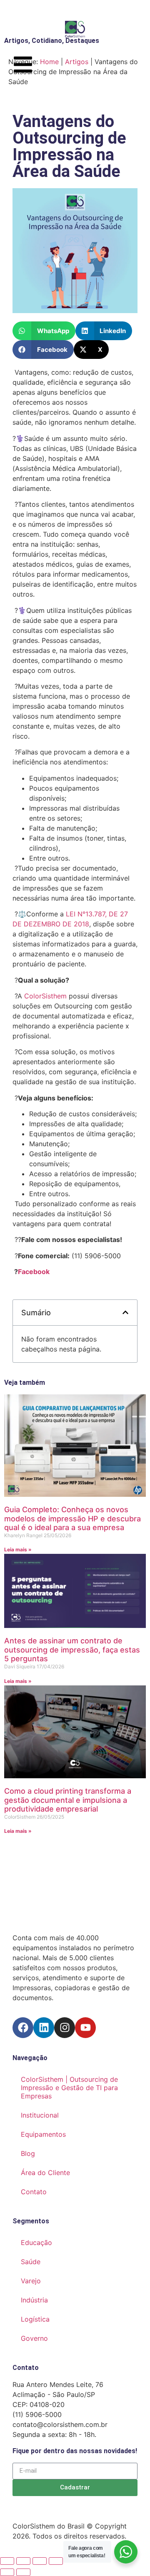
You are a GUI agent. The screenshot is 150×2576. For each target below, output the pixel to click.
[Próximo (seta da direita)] (23, 2572)
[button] (44, 331)
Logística (35, 2319)
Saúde (31, 2262)
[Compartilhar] (40, 2561)
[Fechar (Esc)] (56, 2561)
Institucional (40, 2115)
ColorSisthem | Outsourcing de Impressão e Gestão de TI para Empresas (69, 2088)
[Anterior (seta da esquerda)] (7, 2572)
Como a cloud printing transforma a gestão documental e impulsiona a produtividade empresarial (68, 1800)
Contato (34, 2192)
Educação (36, 2242)
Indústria (34, 2300)
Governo (34, 2338)
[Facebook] (23, 2028)
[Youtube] (85, 2028)
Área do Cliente (45, 2173)
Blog (28, 2153)
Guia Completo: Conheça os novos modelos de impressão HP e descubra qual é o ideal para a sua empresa (72, 1518)
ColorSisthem (45, 996)
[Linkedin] (44, 2028)
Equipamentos (43, 2134)
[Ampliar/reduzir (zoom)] (7, 2561)
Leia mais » (18, 1549)
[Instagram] (65, 2028)
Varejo (31, 2281)
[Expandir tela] (23, 2561)
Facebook (34, 1272)
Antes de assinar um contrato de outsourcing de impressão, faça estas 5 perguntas (72, 1650)
